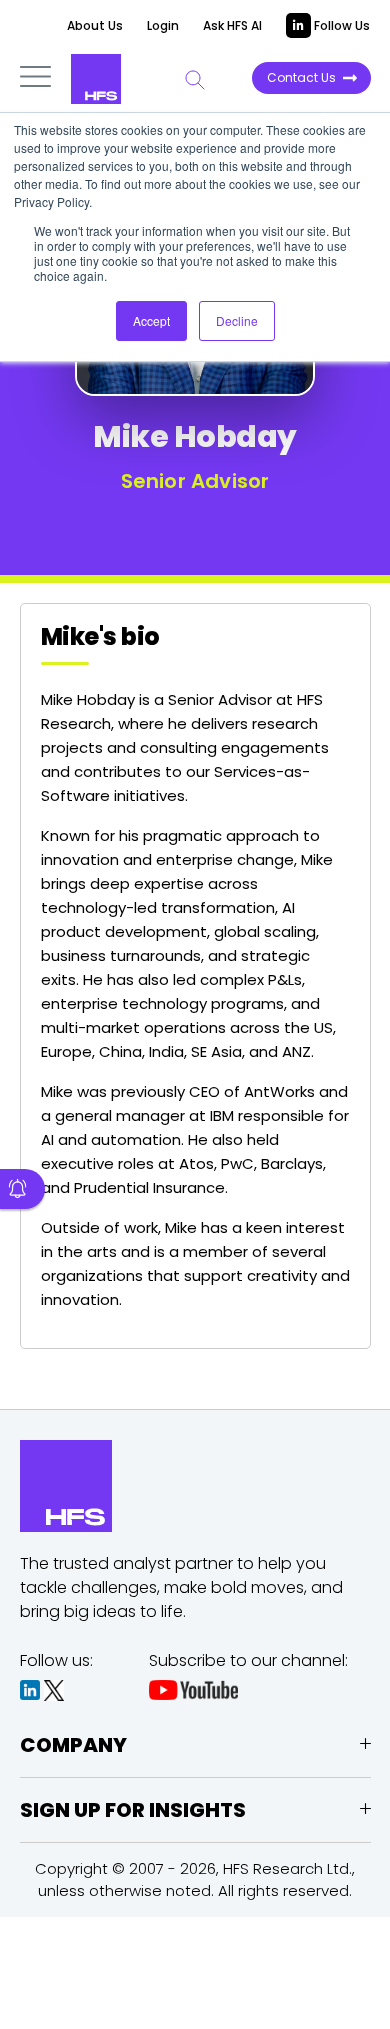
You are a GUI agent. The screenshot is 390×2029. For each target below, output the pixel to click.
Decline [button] (237, 320)
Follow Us (340, 25)
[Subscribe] (22, 1189)
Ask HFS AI (232, 25)
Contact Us (301, 77)
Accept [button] (151, 320)
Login (163, 25)
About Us (95, 25)
